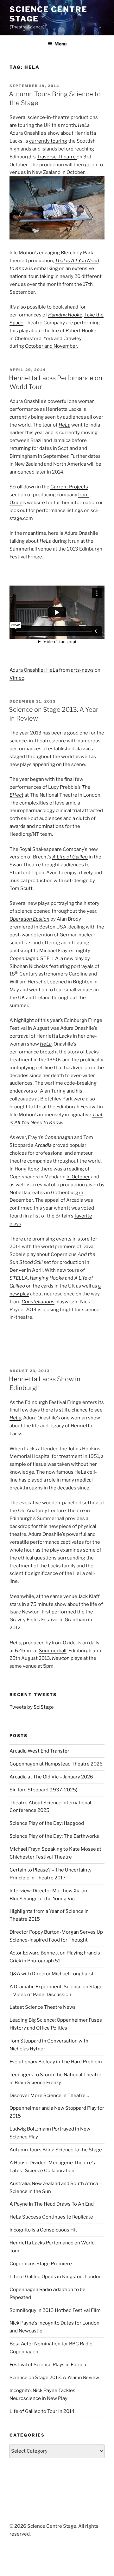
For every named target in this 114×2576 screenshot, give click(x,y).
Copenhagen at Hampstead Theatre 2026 (56, 1764)
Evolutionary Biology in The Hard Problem (56, 2062)
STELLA (49, 958)
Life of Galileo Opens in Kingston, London (56, 2277)
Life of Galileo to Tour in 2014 (42, 2411)
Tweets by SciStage (32, 1707)
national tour (24, 276)
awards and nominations (37, 826)
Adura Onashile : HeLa (34, 670)
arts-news (82, 670)
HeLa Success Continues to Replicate (51, 2217)
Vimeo (17, 678)
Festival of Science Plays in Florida (48, 2365)
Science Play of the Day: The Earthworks (54, 1836)
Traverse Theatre (57, 157)
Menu (60, 44)
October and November (51, 346)
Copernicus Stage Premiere (41, 2264)
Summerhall (53, 1651)
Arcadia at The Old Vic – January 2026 (51, 1777)
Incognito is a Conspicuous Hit (43, 2230)
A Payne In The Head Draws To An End (52, 2204)
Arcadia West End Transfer (39, 1751)
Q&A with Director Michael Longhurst (52, 1974)
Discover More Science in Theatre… (49, 2096)
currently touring (48, 141)
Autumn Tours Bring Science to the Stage (56, 2150)
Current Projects (69, 487)
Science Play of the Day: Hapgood (47, 1823)
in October (78, 1177)
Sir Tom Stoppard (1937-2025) (43, 1790)
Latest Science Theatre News (43, 2007)
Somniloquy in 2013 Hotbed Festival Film (55, 2310)
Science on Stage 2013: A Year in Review (54, 2378)
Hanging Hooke (65, 315)
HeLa (84, 125)
